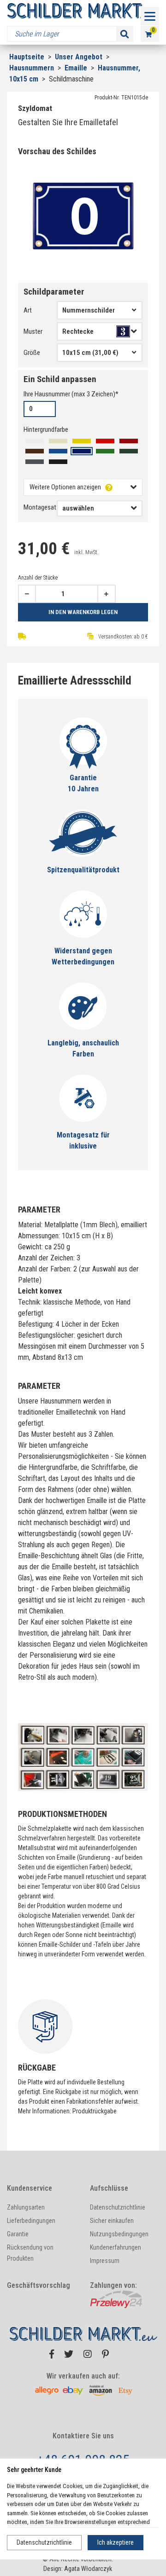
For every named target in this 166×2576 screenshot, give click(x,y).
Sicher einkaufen (112, 2221)
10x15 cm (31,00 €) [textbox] (90, 353)
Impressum (105, 2261)
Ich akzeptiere (116, 2542)
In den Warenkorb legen (83, 612)
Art (28, 310)
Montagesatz (41, 507)
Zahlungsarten (26, 2207)
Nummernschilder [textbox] (89, 310)
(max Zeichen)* (71, 394)
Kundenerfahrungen (116, 2247)
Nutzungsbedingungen (119, 2234)
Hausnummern (33, 68)
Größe (32, 353)
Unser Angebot (80, 57)
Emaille (77, 68)
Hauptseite (27, 57)
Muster (33, 331)
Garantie (18, 2234)
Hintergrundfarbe (46, 429)
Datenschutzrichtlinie (44, 2542)
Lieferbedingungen (31, 2221)
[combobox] (100, 310)
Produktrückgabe (95, 2111)
